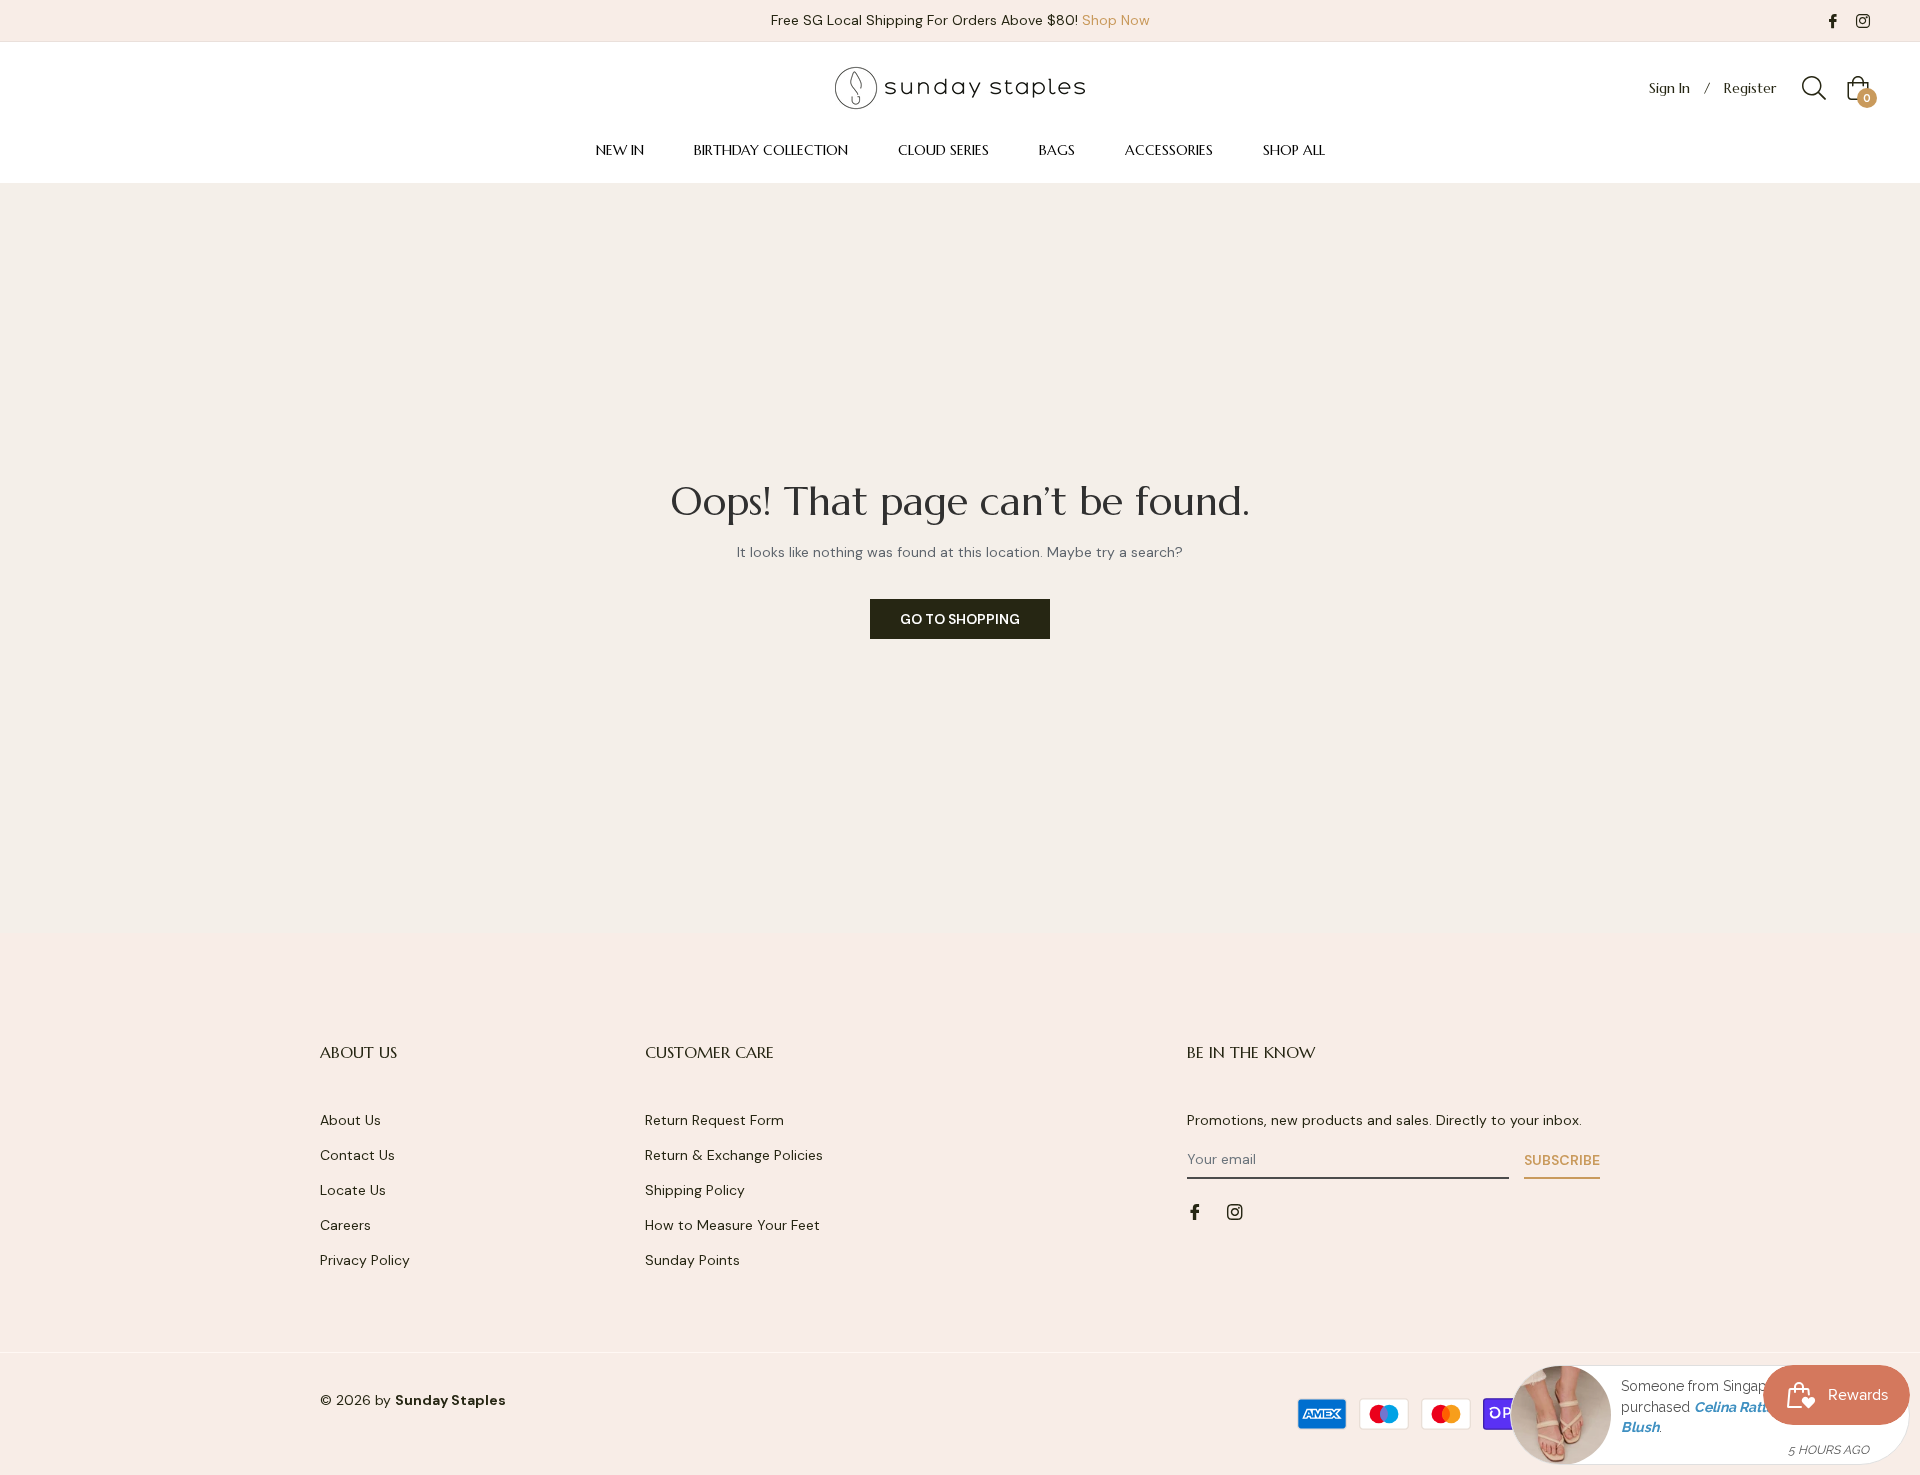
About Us (350, 1120)
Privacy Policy (365, 1260)
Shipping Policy (695, 1190)
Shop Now (1116, 20)
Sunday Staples (450, 1400)
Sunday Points (692, 1260)
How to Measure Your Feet (732, 1225)
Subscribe (1562, 1160)
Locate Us (353, 1190)
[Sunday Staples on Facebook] (1833, 20)
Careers (345, 1225)
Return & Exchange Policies (734, 1155)
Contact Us (357, 1155)
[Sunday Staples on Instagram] (1863, 20)
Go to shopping (960, 619)
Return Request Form (714, 1120)
